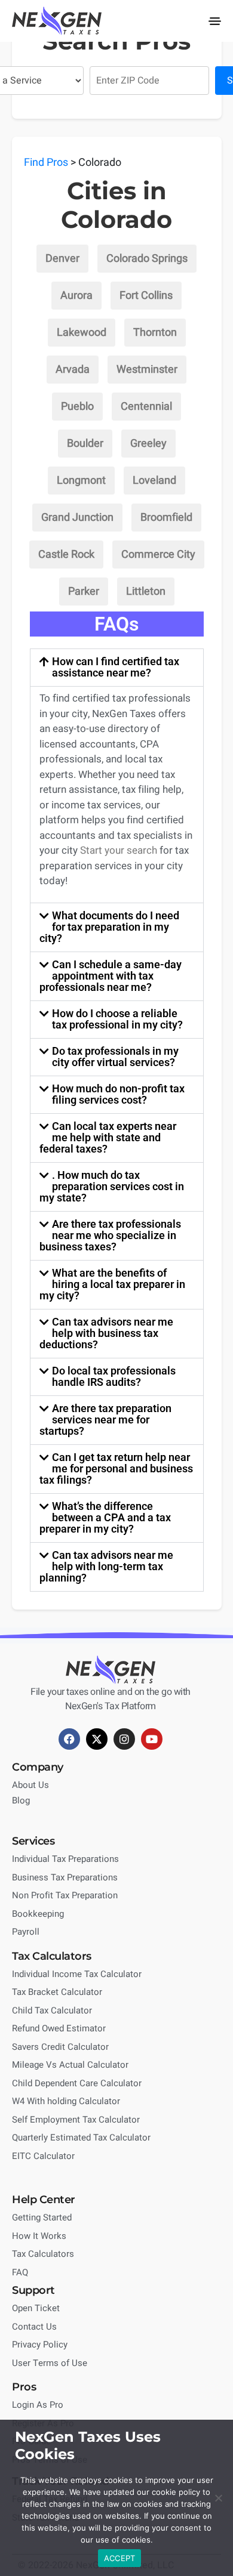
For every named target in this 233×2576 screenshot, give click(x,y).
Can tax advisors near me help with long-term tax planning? (107, 1566)
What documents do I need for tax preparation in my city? (110, 927)
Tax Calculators (52, 1956)
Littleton (146, 592)
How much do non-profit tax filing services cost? (118, 1094)
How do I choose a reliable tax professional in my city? (117, 1019)
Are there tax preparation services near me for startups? (106, 1420)
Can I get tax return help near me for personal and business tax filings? (116, 1468)
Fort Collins (146, 296)
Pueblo (77, 407)
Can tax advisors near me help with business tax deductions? (107, 1333)
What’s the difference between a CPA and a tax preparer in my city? (105, 1517)
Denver (62, 259)
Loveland (154, 481)
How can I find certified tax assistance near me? (116, 667)
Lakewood (82, 333)
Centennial (146, 407)
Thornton (155, 333)
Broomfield (166, 518)
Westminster (147, 370)
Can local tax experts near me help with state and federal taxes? (108, 1137)
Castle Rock (66, 555)
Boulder (85, 444)
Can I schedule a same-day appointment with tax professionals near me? (111, 976)
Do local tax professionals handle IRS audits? (114, 1376)
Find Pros (46, 163)
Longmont (81, 481)
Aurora (76, 296)
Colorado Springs (147, 259)
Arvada (73, 370)
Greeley (148, 444)
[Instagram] (124, 1739)
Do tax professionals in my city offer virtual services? (115, 1057)
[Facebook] (69, 1739)
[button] (215, 21)
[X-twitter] (97, 1739)
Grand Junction (77, 518)
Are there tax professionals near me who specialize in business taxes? (111, 1235)
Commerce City (158, 555)
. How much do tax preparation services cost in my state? (112, 1186)
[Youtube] (152, 1739)
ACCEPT (120, 2558)
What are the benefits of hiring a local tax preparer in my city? (113, 1284)
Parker (84, 592)
